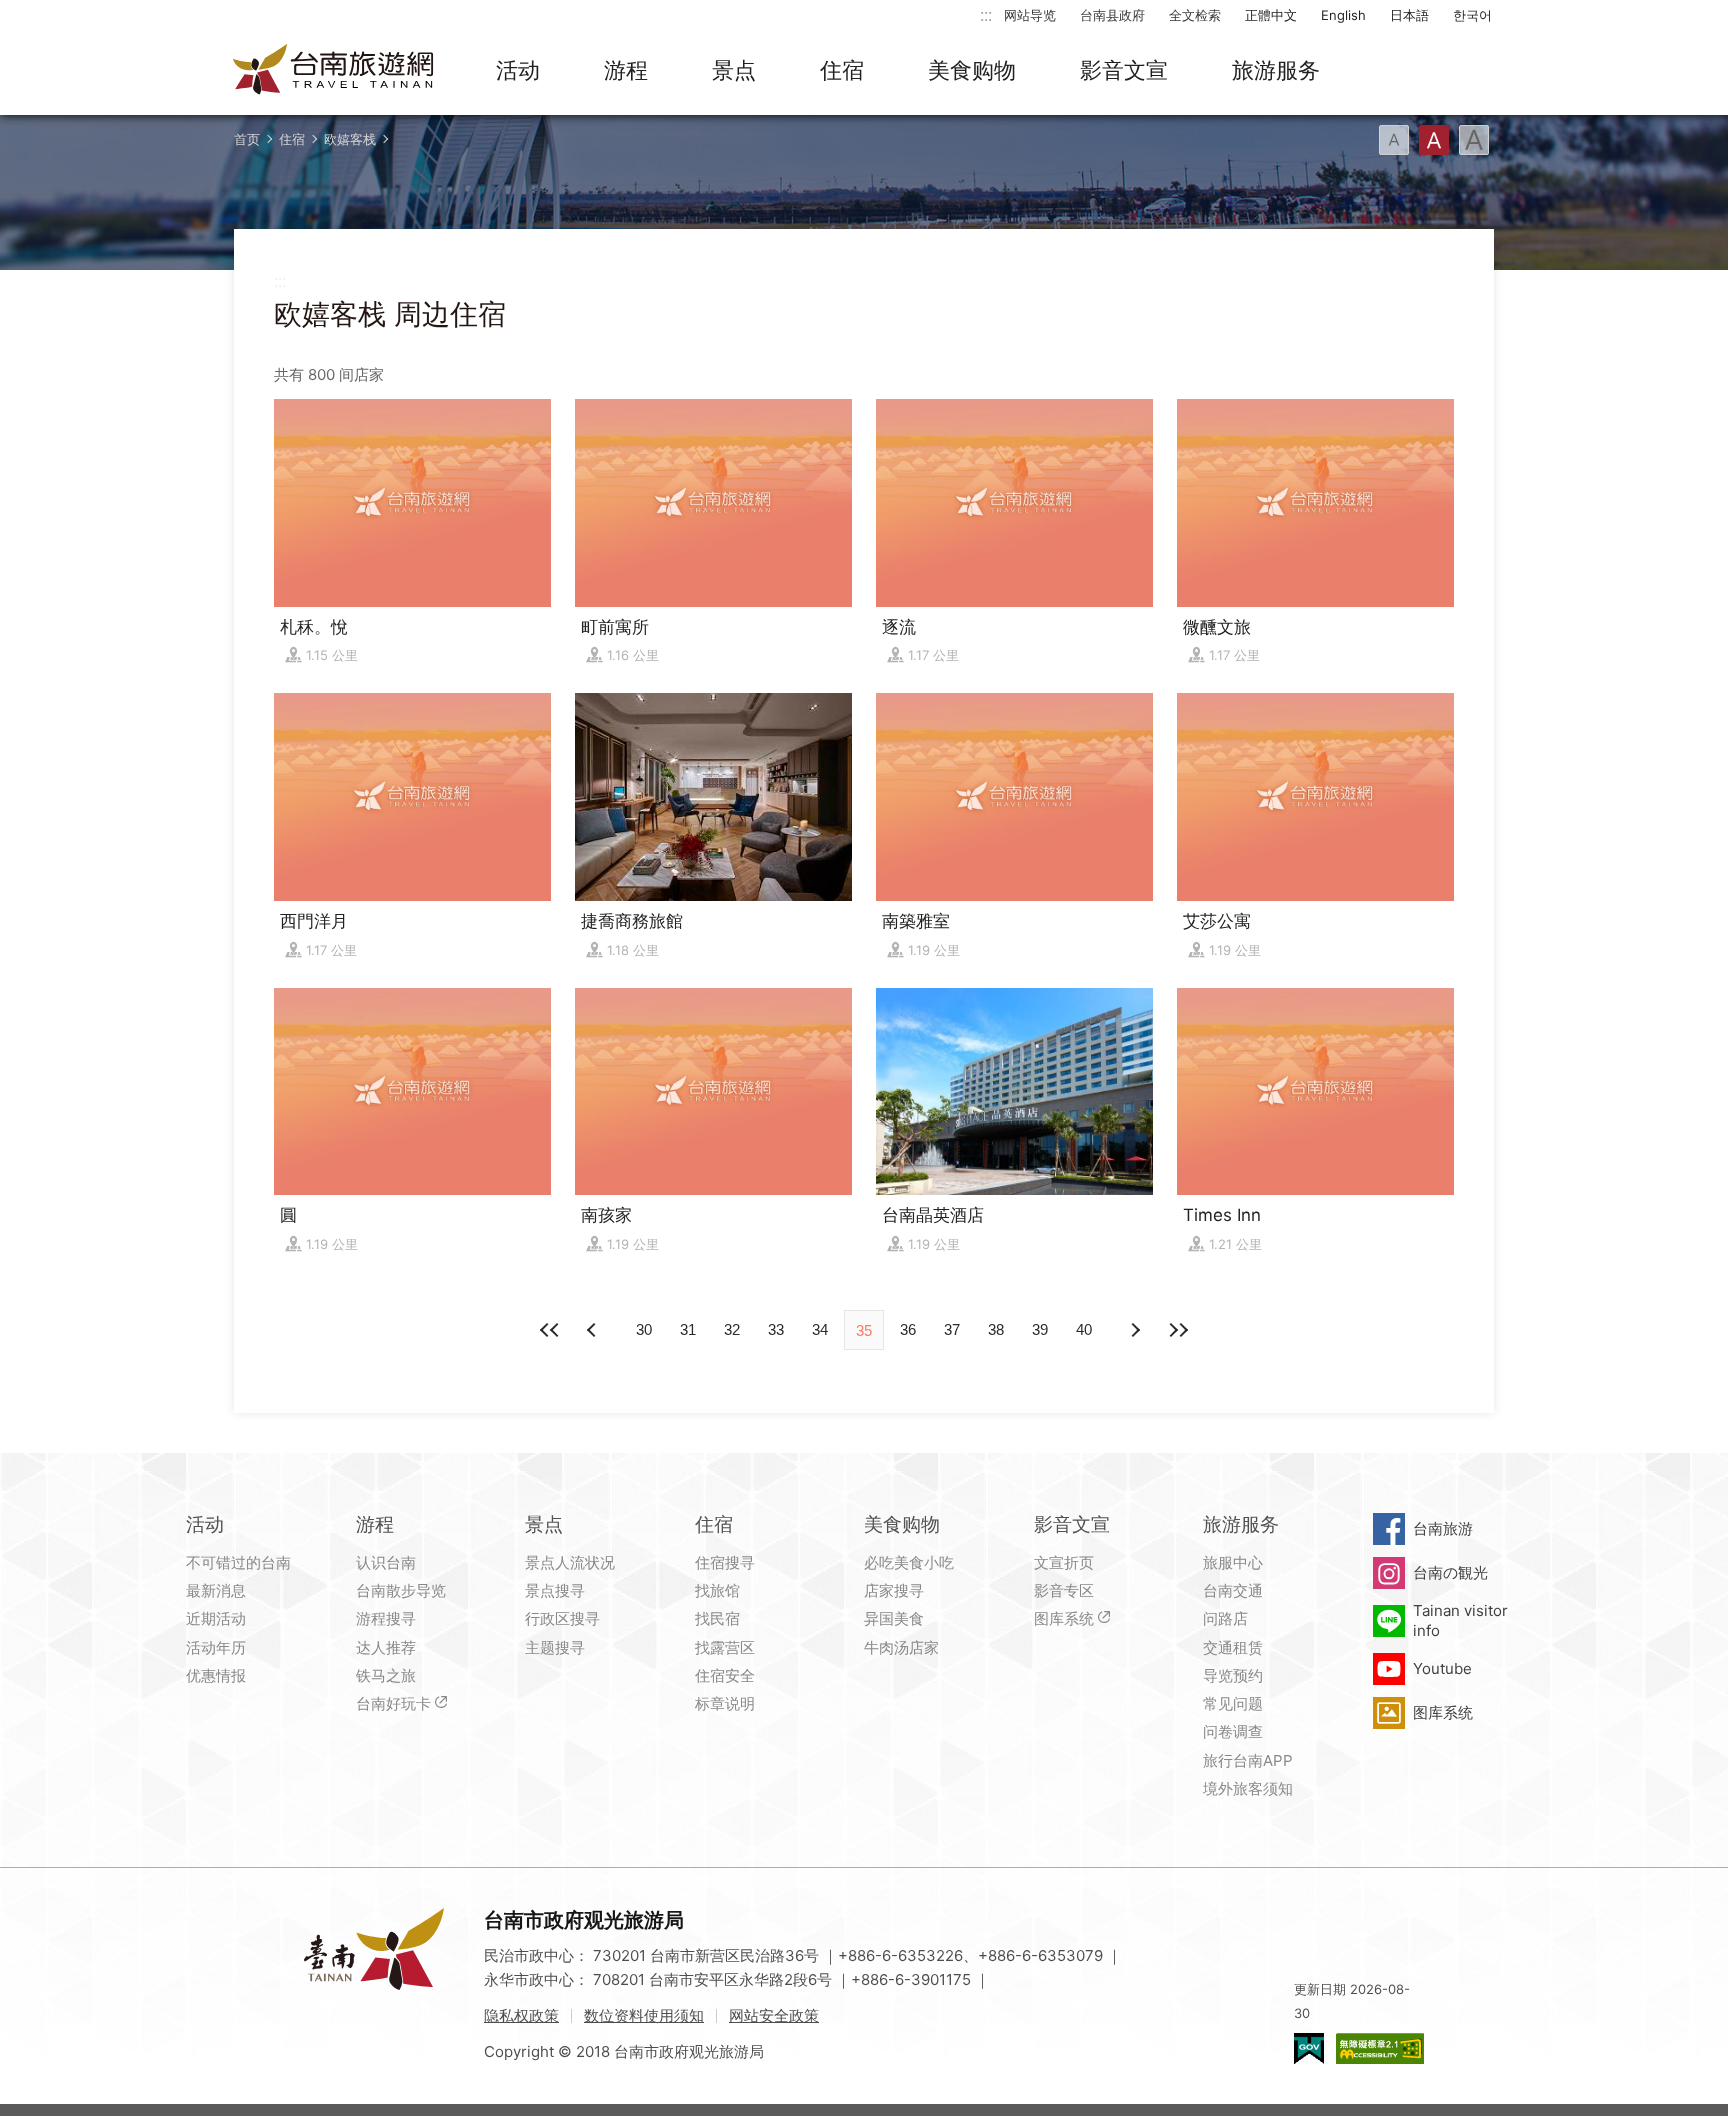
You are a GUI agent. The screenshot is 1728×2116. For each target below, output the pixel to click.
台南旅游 (1443, 1528)
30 (644, 1329)
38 (996, 1329)
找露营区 (725, 1647)
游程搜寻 (386, 1618)
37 (952, 1329)
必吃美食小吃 (909, 1562)
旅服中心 (1233, 1562)
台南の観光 (1450, 1572)
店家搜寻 (894, 1590)
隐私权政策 (521, 2015)
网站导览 (1030, 15)
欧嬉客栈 (350, 139)
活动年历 (216, 1647)
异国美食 (894, 1618)
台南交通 (1233, 1590)
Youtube (1442, 1668)
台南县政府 (1112, 15)
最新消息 (216, 1590)
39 (1040, 1329)
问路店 (1225, 1618)
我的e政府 (1309, 2048)
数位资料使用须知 (644, 2015)
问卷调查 (1233, 1731)
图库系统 (1064, 1618)
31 (688, 1329)
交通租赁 (1233, 1647)
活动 (518, 70)
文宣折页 (1064, 1562)
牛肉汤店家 (901, 1647)
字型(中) (1434, 140)
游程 (626, 70)
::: (986, 14)
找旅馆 (717, 1590)
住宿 (842, 70)
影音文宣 (1124, 70)
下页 (594, 1330)
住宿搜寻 (725, 1562)
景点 (734, 70)
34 (820, 1329)
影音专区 (1064, 1590)
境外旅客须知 (1248, 1788)
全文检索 (1195, 15)
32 (732, 1329)
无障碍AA (1380, 2048)
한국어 (1472, 15)
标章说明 (725, 1703)
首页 (247, 139)
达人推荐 (386, 1647)
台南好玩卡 (393, 1703)
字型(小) (1394, 140)
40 (1084, 1329)
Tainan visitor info (1460, 1620)
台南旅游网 (334, 71)
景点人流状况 (570, 1562)
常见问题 (1233, 1703)
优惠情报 (216, 1675)
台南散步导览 (401, 1590)
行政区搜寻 (562, 1618)
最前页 (550, 1330)
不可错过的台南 (238, 1562)
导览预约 (1233, 1675)
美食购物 (972, 70)
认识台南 (386, 1562)
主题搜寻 (555, 1647)
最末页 (1178, 1330)
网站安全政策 (774, 2015)
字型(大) (1474, 140)
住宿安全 (725, 1675)
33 (776, 1329)
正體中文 (1271, 15)
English (1343, 15)
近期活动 (216, 1618)
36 (908, 1329)
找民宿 (717, 1618)
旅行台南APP (1248, 1760)
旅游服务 (1276, 70)
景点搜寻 (555, 1590)
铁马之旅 (386, 1675)
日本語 (1409, 15)
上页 (1134, 1330)
